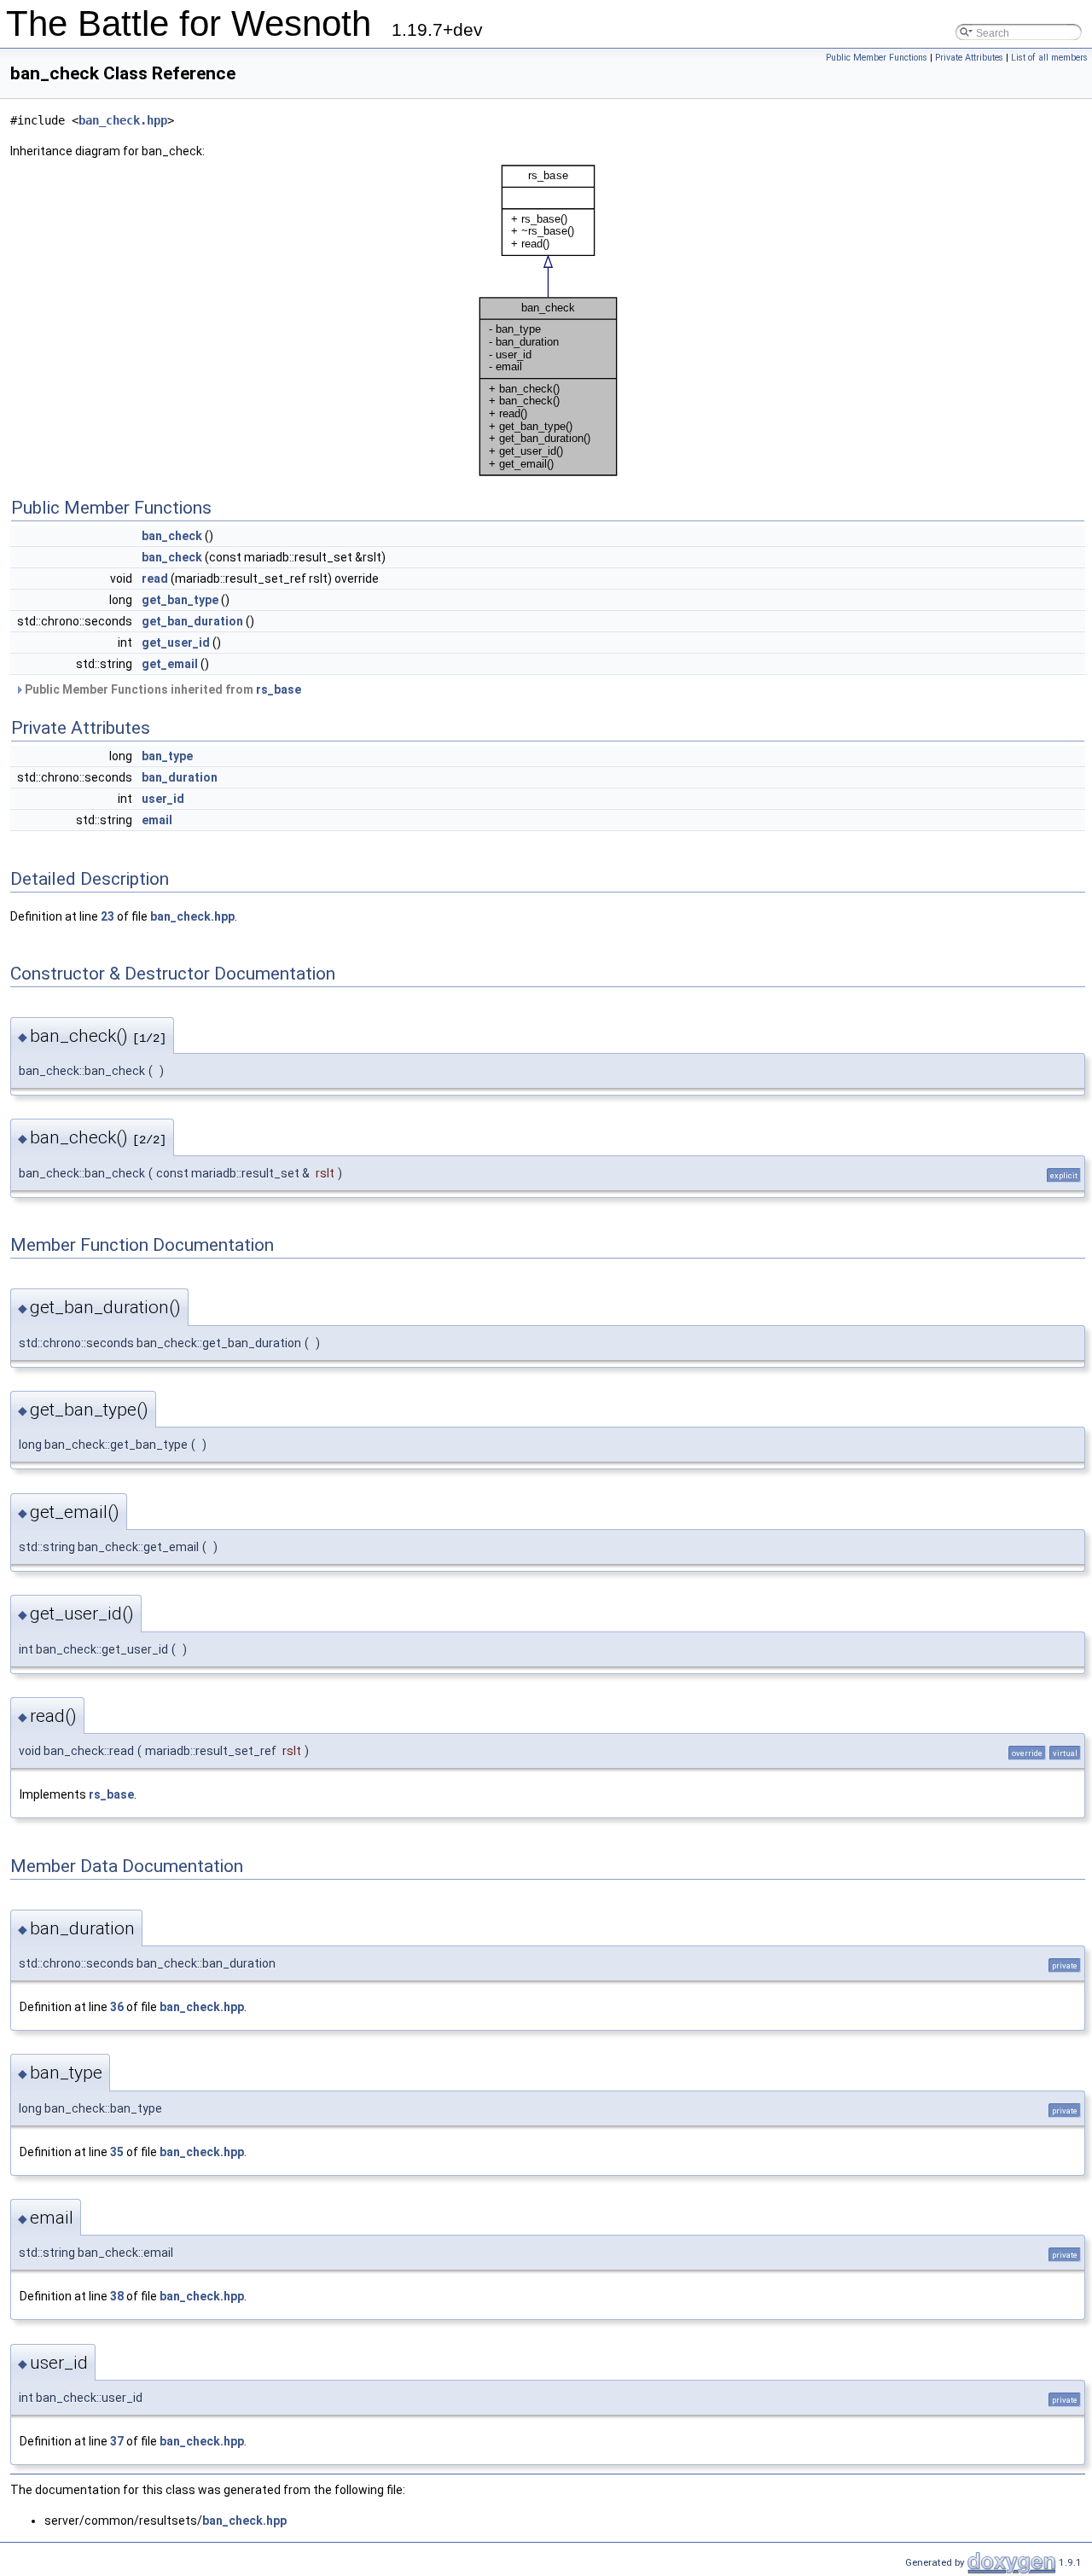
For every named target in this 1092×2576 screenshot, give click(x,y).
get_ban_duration (192, 621)
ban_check (172, 536)
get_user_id (176, 643)
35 (117, 2152)
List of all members (1049, 58)
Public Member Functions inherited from (162, 689)
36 (117, 2007)
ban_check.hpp (123, 120)
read (155, 579)
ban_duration (180, 777)
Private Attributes (969, 58)
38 (117, 2296)
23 (107, 916)
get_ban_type (180, 600)
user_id (163, 799)
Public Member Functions (877, 58)
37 (117, 2441)
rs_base (279, 689)
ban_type (167, 756)
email (157, 820)
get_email (170, 664)
